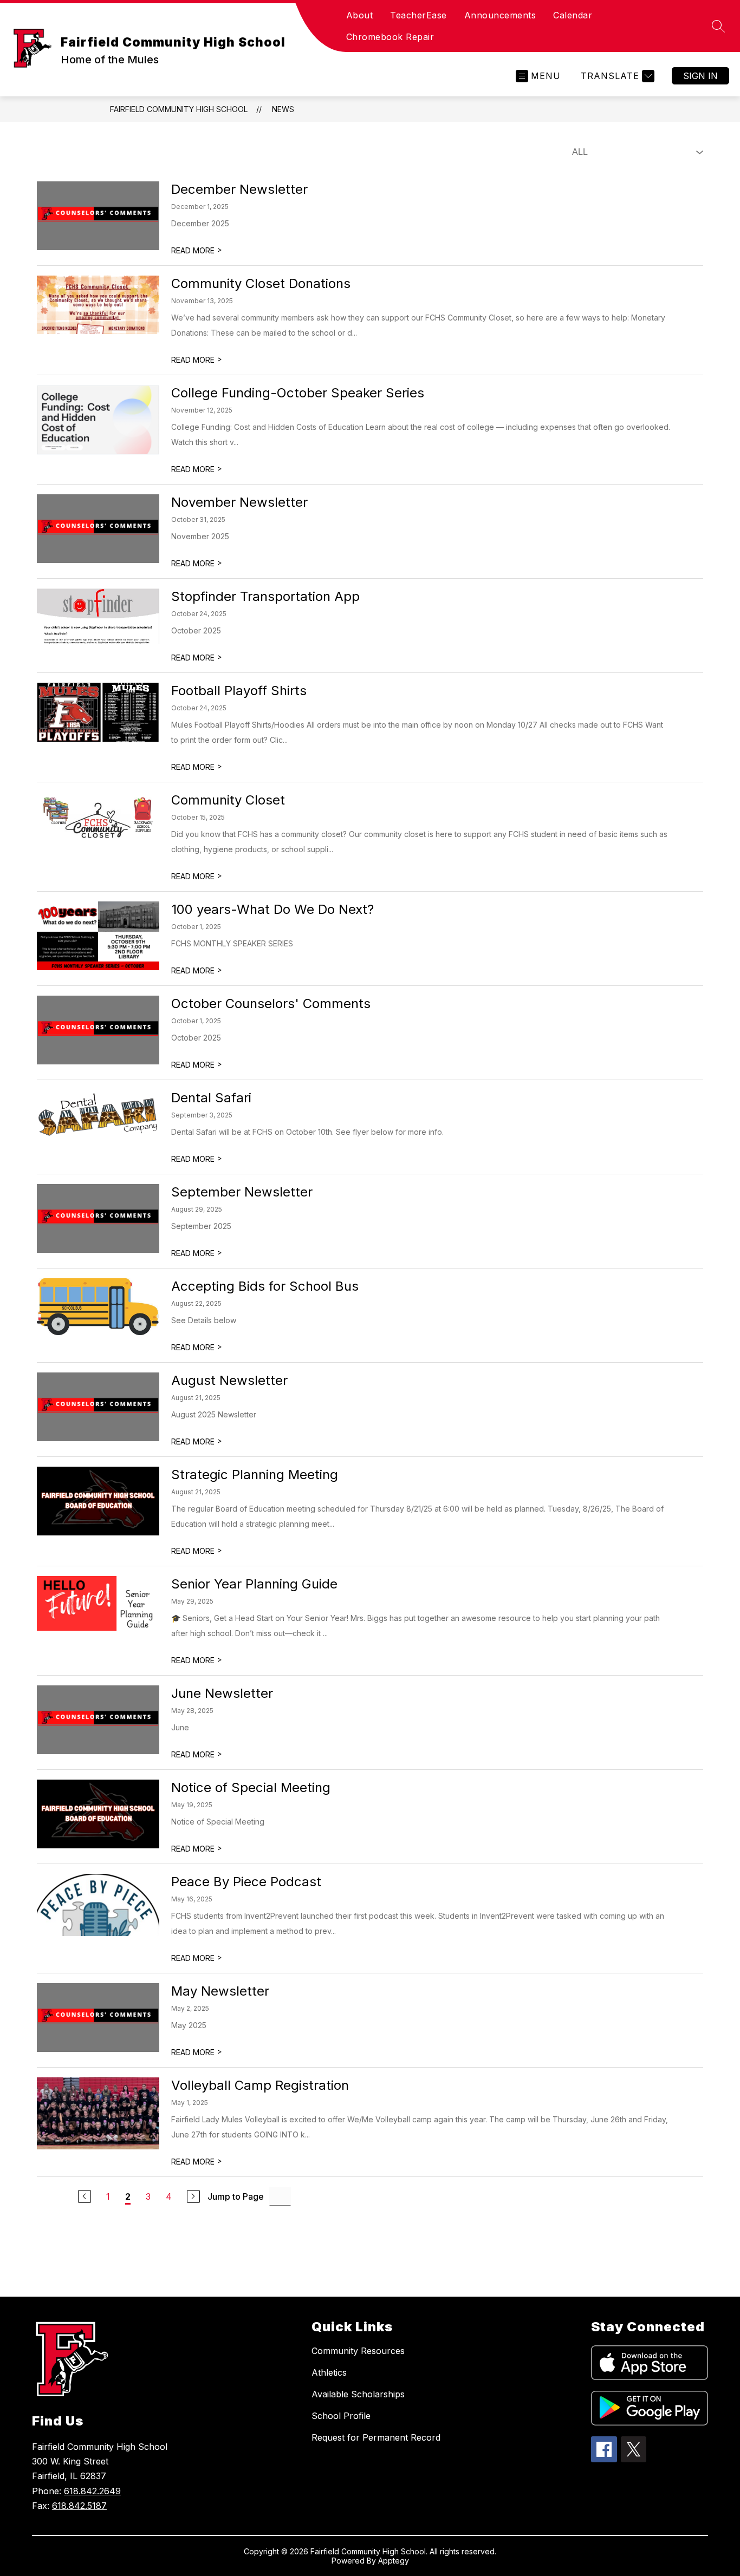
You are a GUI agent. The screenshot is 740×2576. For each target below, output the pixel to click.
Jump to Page (236, 2196)
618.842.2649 (92, 2491)
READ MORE (197, 250)
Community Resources (358, 2351)
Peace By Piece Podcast (246, 1882)
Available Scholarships (358, 2394)
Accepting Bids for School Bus (265, 1286)
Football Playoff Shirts (239, 691)
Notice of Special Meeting (251, 1787)
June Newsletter (222, 1693)
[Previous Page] (85, 2196)
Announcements (500, 15)
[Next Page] (193, 2196)
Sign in (700, 76)
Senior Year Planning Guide (254, 1584)
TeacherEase (418, 15)
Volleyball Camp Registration (260, 2085)
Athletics (329, 2372)
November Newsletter (239, 502)
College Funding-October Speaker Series (298, 393)
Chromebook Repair (390, 37)
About (360, 15)
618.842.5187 (79, 2506)
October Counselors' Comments (271, 1003)
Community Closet (228, 800)
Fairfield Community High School (179, 109)
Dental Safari (211, 1098)
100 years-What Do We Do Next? (272, 909)
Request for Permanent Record (376, 2437)
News (283, 109)
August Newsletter (229, 1380)
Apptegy (394, 2561)
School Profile (341, 2416)
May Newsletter (220, 1991)
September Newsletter (242, 1192)
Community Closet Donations (261, 283)
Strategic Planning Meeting (255, 1475)
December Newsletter (239, 189)
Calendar (573, 15)
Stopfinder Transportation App (265, 596)
